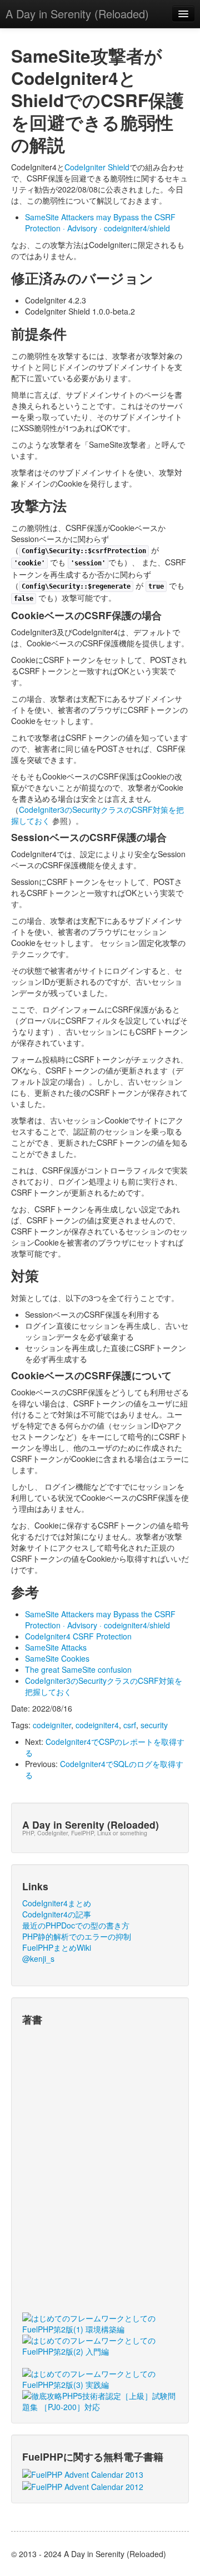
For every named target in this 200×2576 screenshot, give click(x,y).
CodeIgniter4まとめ (57, 1903)
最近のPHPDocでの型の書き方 (76, 1925)
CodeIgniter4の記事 (57, 1914)
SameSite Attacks (56, 1647)
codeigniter (52, 1725)
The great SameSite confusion (78, 1669)
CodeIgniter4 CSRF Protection (78, 1636)
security (154, 1725)
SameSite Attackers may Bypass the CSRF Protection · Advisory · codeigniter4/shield (100, 222)
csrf (130, 1725)
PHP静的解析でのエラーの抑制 (77, 1936)
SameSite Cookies (57, 1658)
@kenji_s (38, 1958)
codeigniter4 (97, 1725)
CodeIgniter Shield (97, 167)
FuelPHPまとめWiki (57, 1947)
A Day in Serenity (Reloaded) (77, 14)
